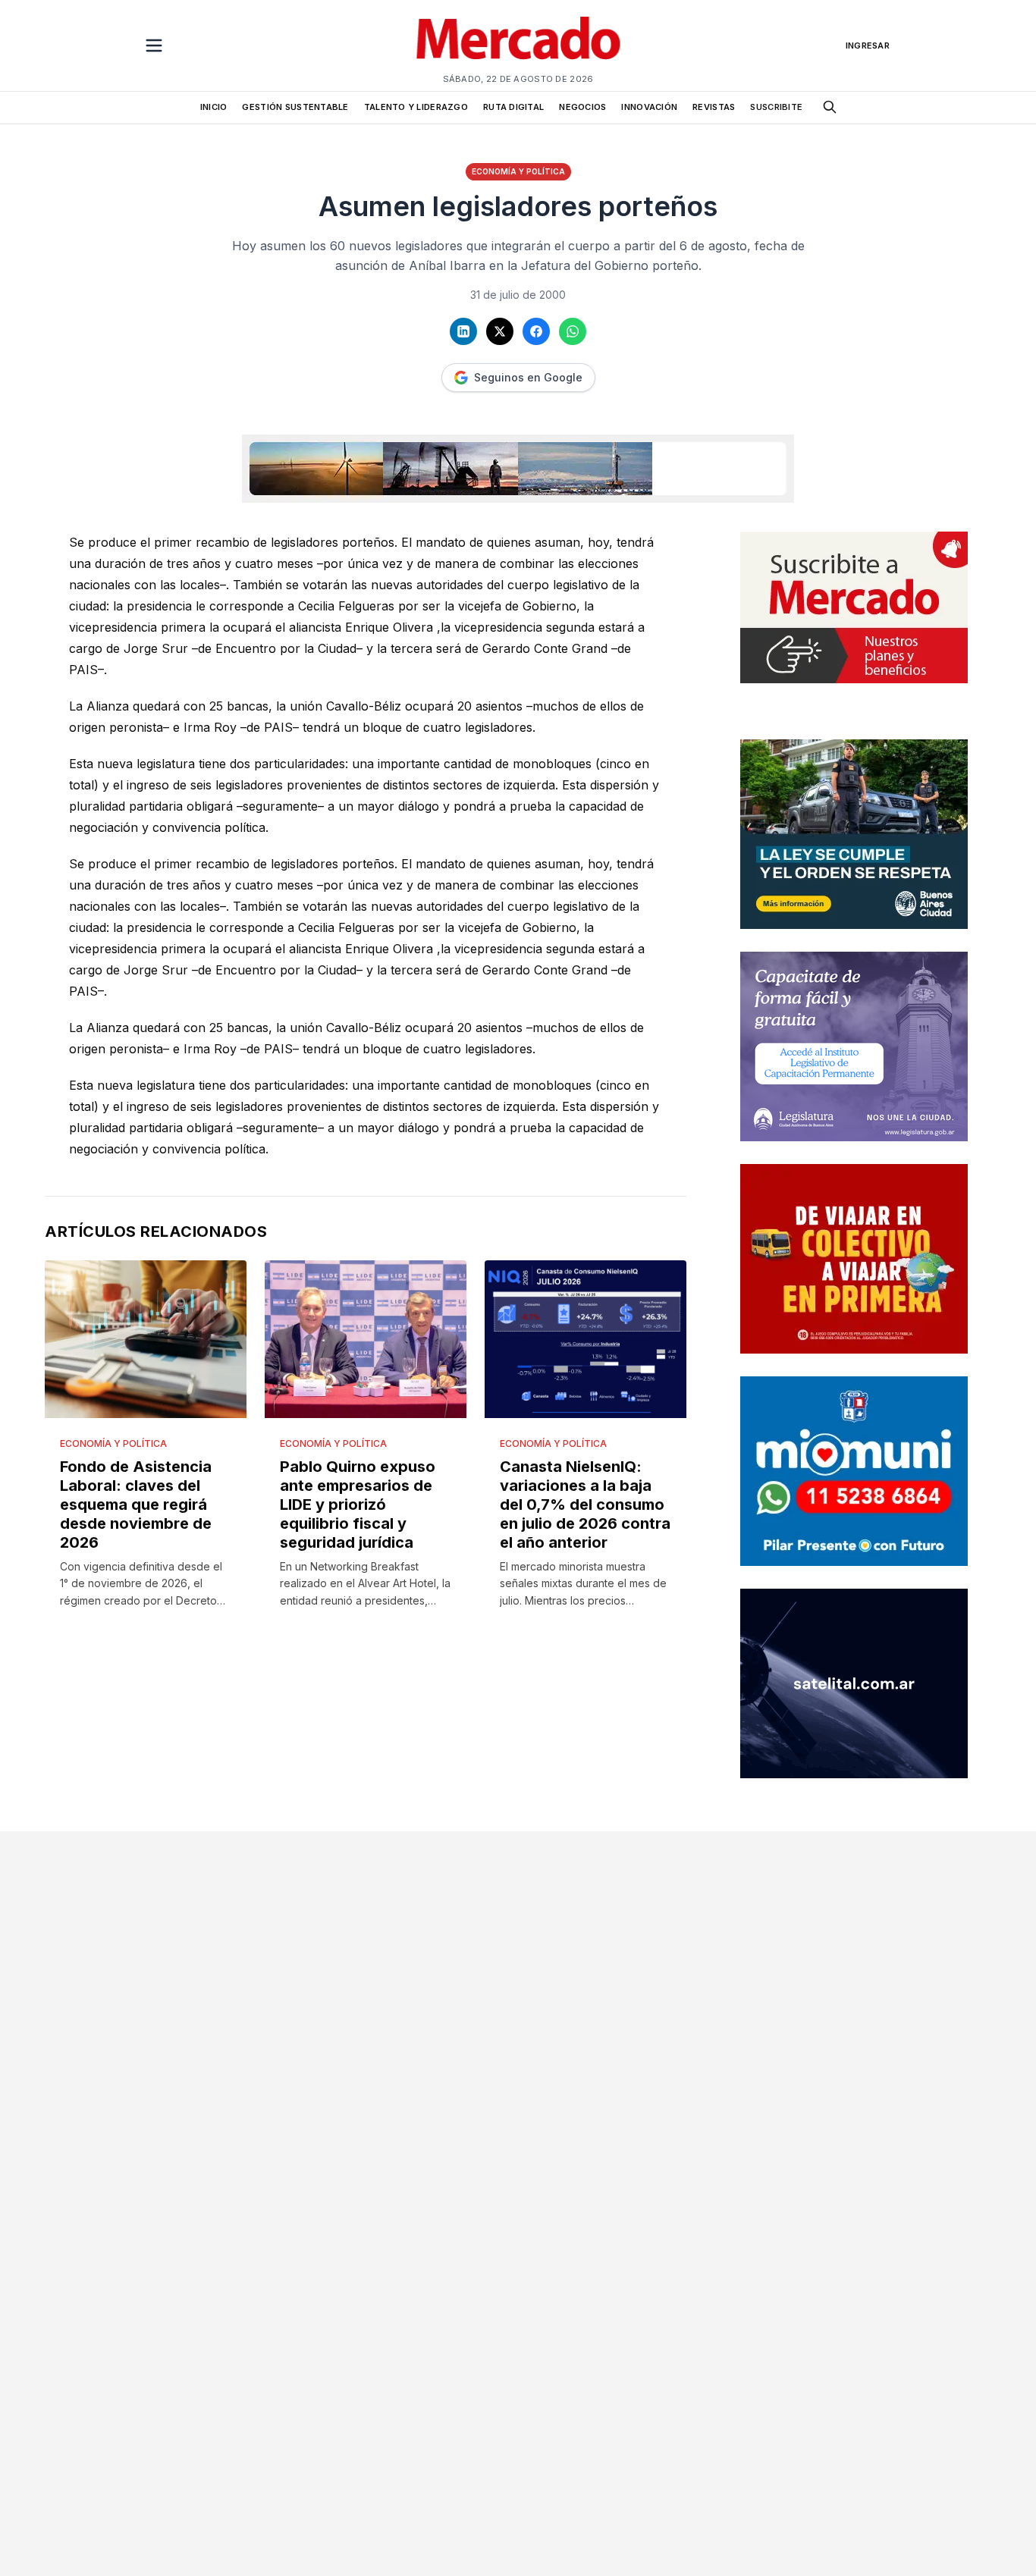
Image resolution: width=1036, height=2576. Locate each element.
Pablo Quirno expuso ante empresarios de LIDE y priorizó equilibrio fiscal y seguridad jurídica (358, 1504)
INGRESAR (868, 45)
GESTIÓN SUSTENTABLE (295, 107)
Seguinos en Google (528, 377)
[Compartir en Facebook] (536, 331)
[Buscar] (830, 107)
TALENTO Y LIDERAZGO (416, 107)
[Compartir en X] (500, 331)
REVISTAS (714, 107)
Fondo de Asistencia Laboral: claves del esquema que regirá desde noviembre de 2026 (136, 1504)
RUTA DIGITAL (513, 107)
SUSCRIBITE (776, 107)
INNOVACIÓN (649, 107)
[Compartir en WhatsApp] (573, 331)
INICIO (214, 107)
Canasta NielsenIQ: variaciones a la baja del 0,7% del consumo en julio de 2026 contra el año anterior (585, 1504)
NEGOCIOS (582, 107)
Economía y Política (518, 171)
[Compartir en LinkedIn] (463, 331)
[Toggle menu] (154, 45)
